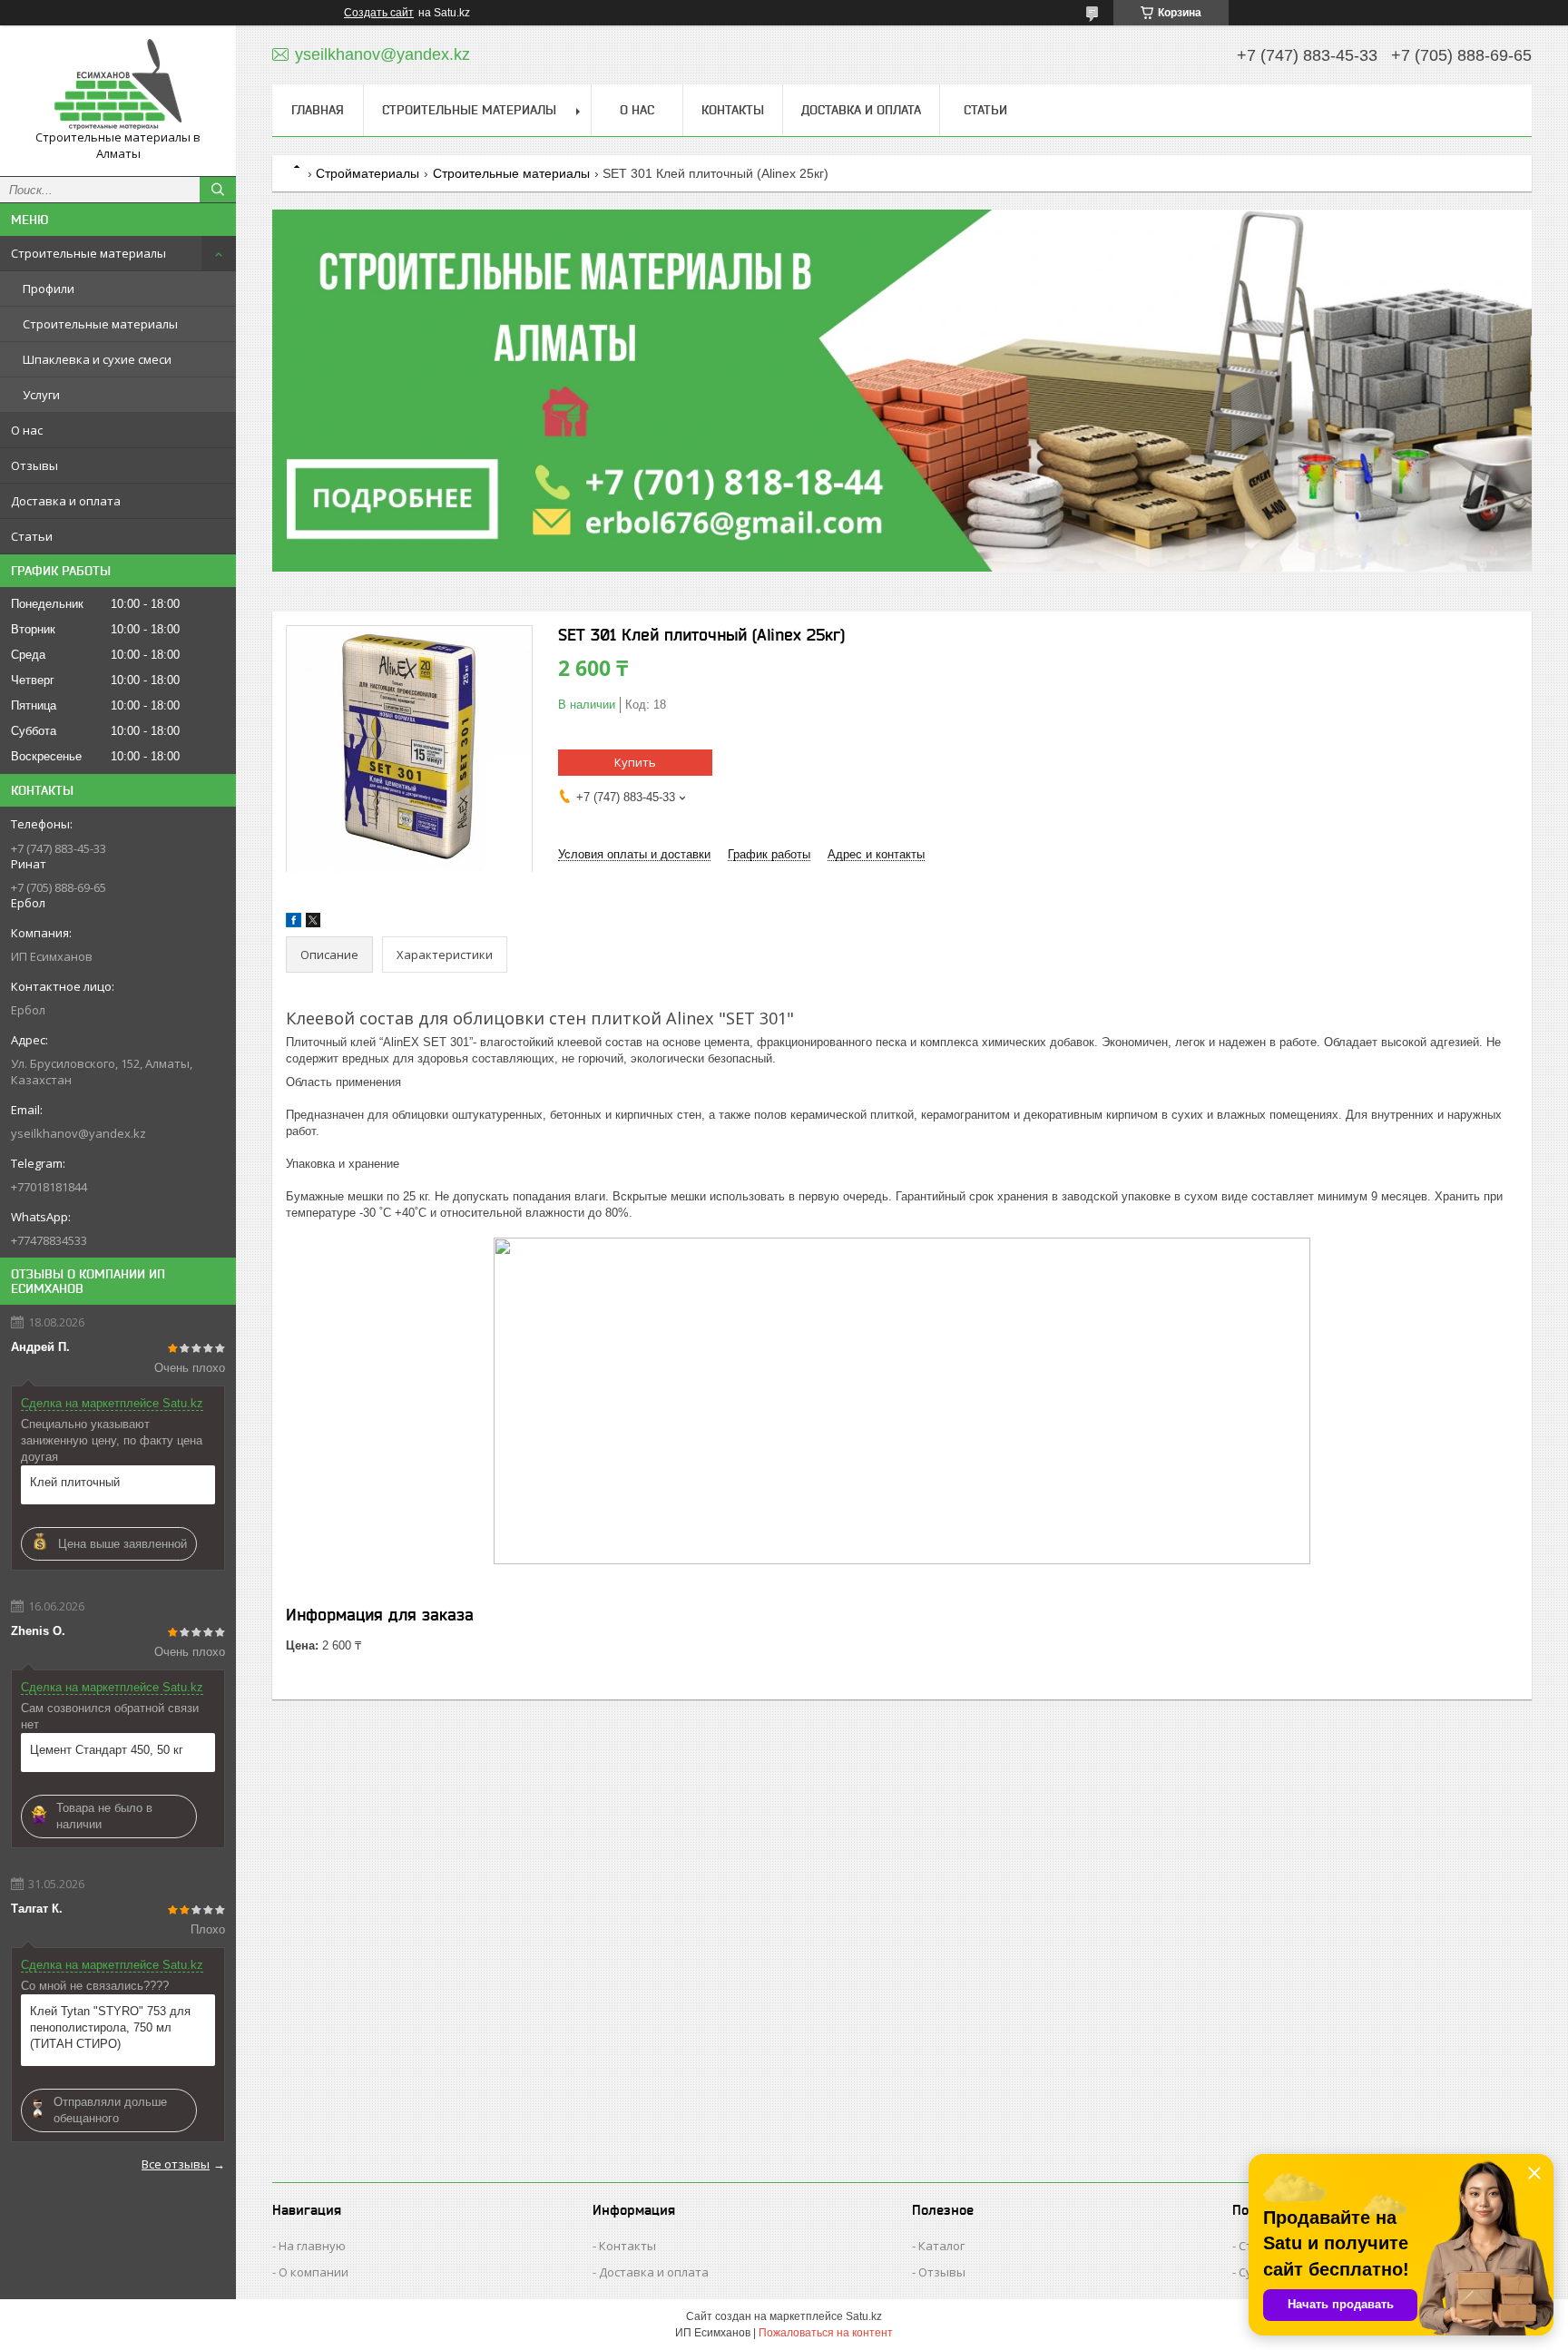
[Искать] (218, 190)
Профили (49, 289)
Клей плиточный (75, 1482)
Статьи (32, 536)
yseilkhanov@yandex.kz (78, 1133)
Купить (635, 762)
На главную (312, 2246)
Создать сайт (379, 13)
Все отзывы (176, 2164)
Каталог (941, 2246)
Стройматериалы (367, 173)
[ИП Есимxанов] (118, 84)
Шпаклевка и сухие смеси (97, 359)
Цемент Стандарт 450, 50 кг (107, 1750)
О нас (27, 430)
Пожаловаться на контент (826, 2333)
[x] (313, 923)
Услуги (41, 395)
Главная (318, 110)
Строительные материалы (88, 253)
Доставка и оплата (66, 501)
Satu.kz (864, 2316)
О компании (314, 2272)
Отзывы (34, 465)
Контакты (733, 110)
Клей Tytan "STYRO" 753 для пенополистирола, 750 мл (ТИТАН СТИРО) (110, 2027)
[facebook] (294, 923)
